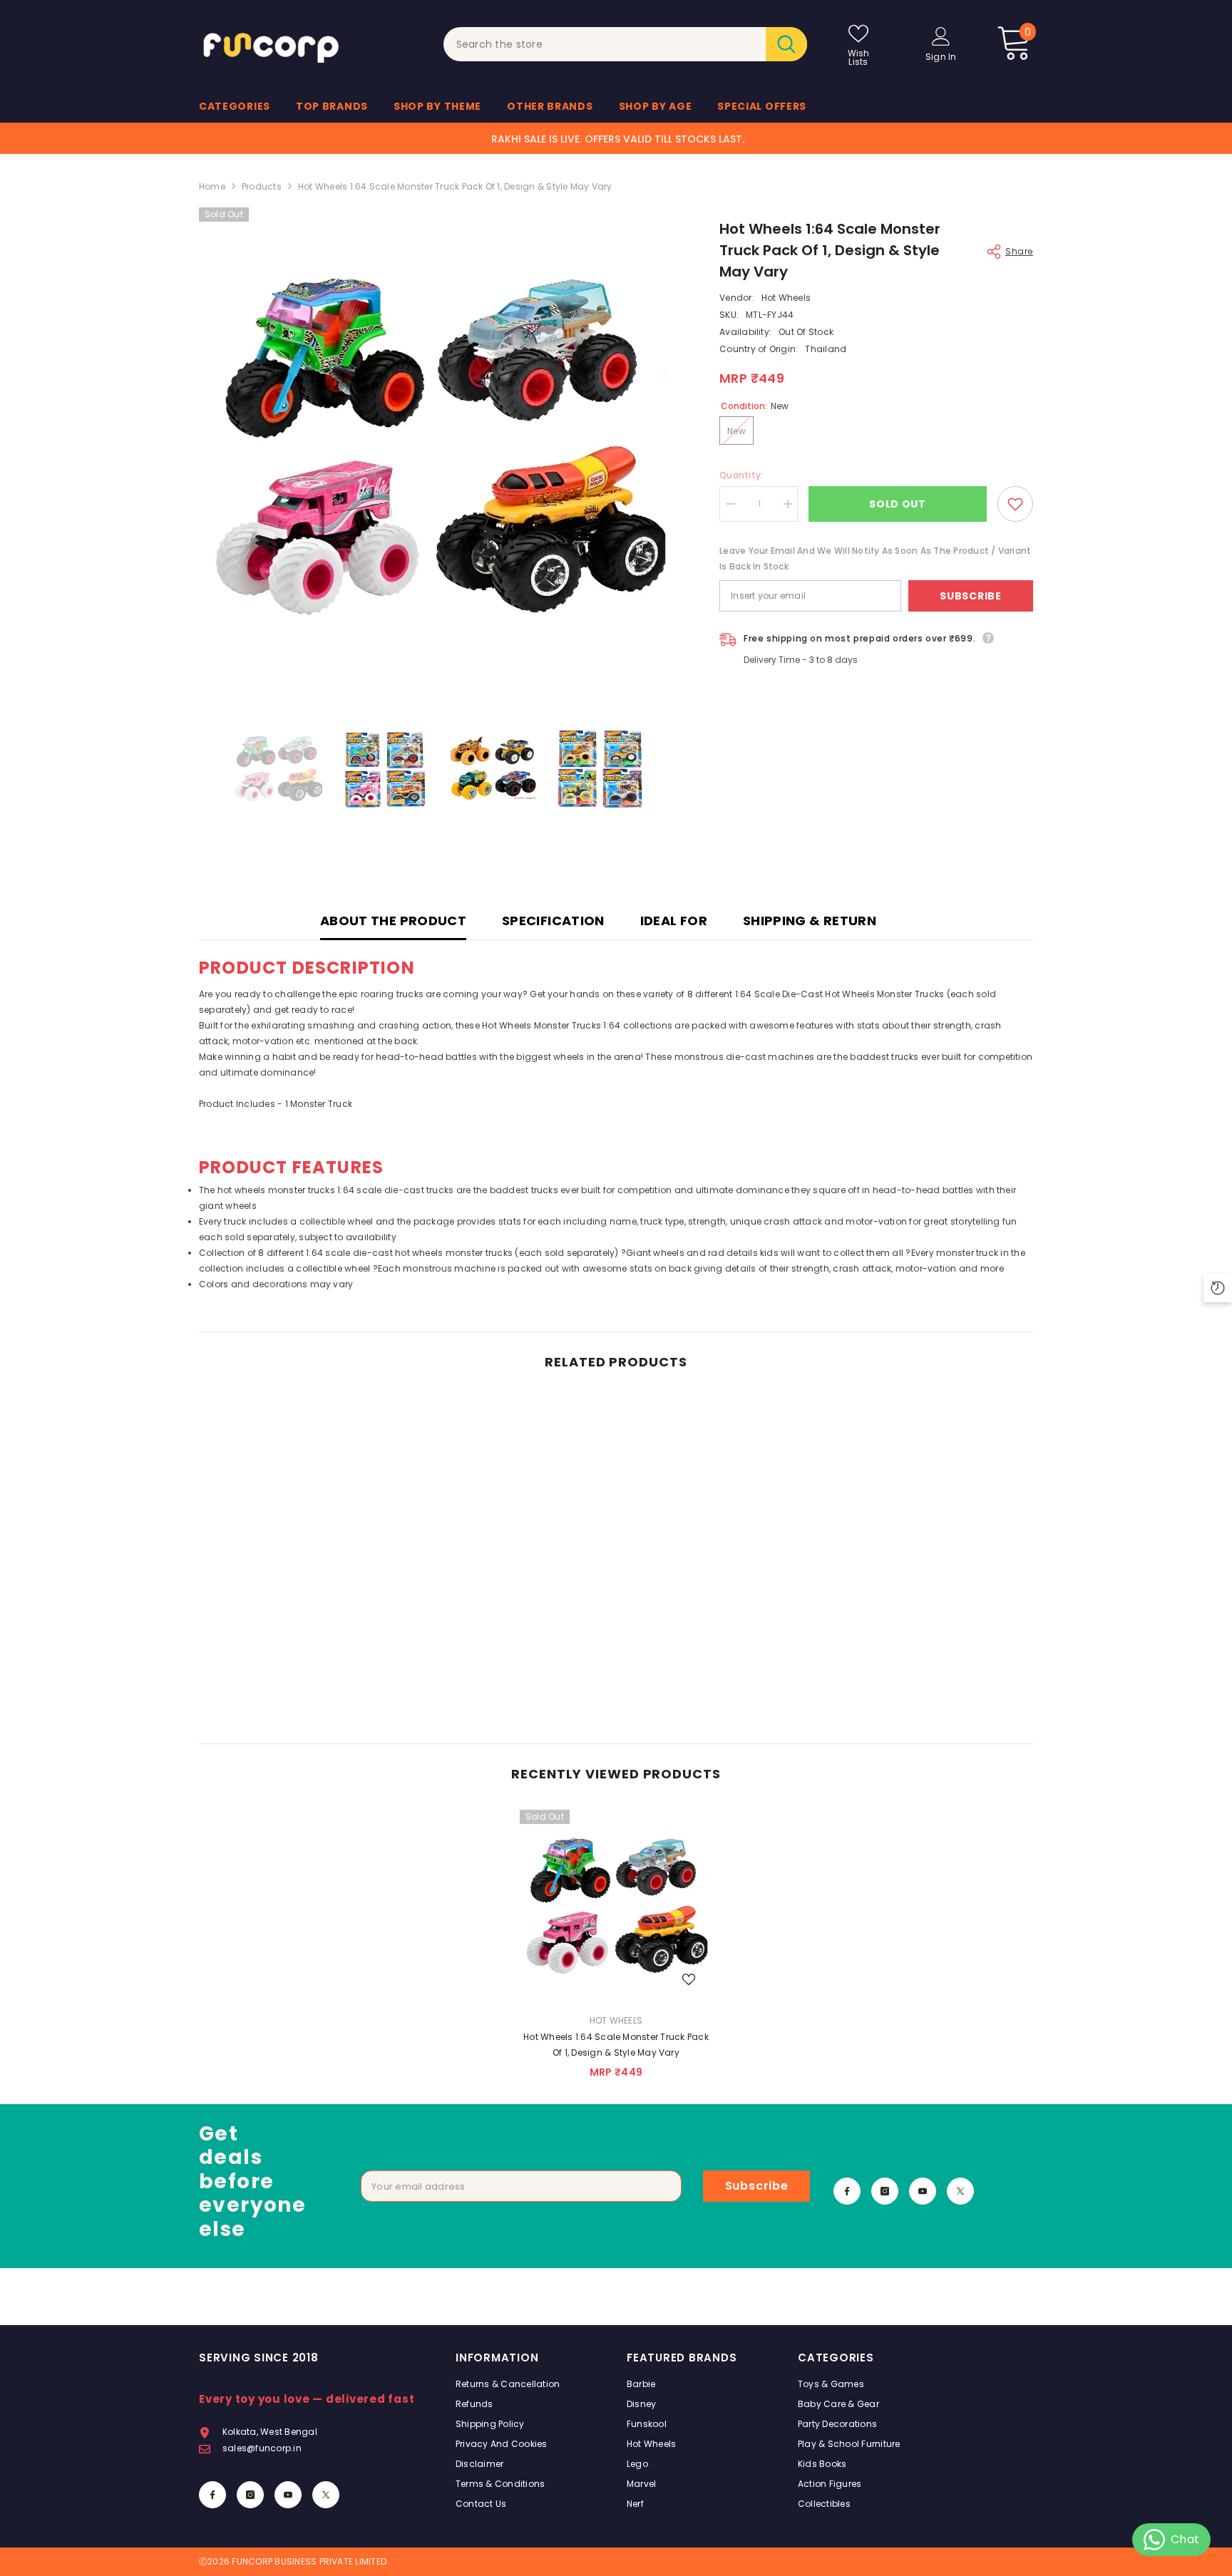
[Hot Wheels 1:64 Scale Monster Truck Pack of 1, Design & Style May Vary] (616, 1906)
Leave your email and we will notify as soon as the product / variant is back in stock (875, 558)
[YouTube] (923, 2191)
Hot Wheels (786, 298)
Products (262, 186)
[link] (295, 1689)
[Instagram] (885, 2191)
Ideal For (674, 921)
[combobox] (605, 44)
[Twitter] (960, 2191)
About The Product (393, 921)
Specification (553, 921)
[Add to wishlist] (1015, 504)
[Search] (625, 44)
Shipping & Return (810, 921)
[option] (438, 447)
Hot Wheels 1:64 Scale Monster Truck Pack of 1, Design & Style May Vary (616, 2045)
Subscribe (970, 596)
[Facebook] (847, 2191)
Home (212, 186)
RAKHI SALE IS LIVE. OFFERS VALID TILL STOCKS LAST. (618, 139)
